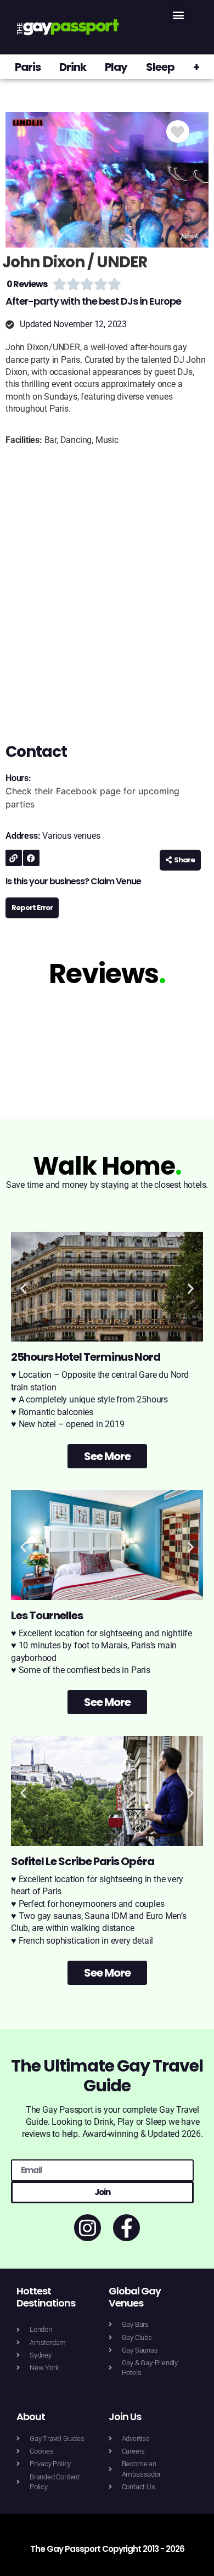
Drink (73, 67)
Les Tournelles (47, 1615)
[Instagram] (88, 2228)
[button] (178, 15)
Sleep (160, 67)
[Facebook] (31, 858)
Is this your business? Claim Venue (73, 881)
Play (116, 67)
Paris (28, 67)
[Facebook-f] (126, 2228)
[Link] (14, 858)
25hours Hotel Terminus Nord (86, 1357)
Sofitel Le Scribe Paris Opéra (83, 1861)
